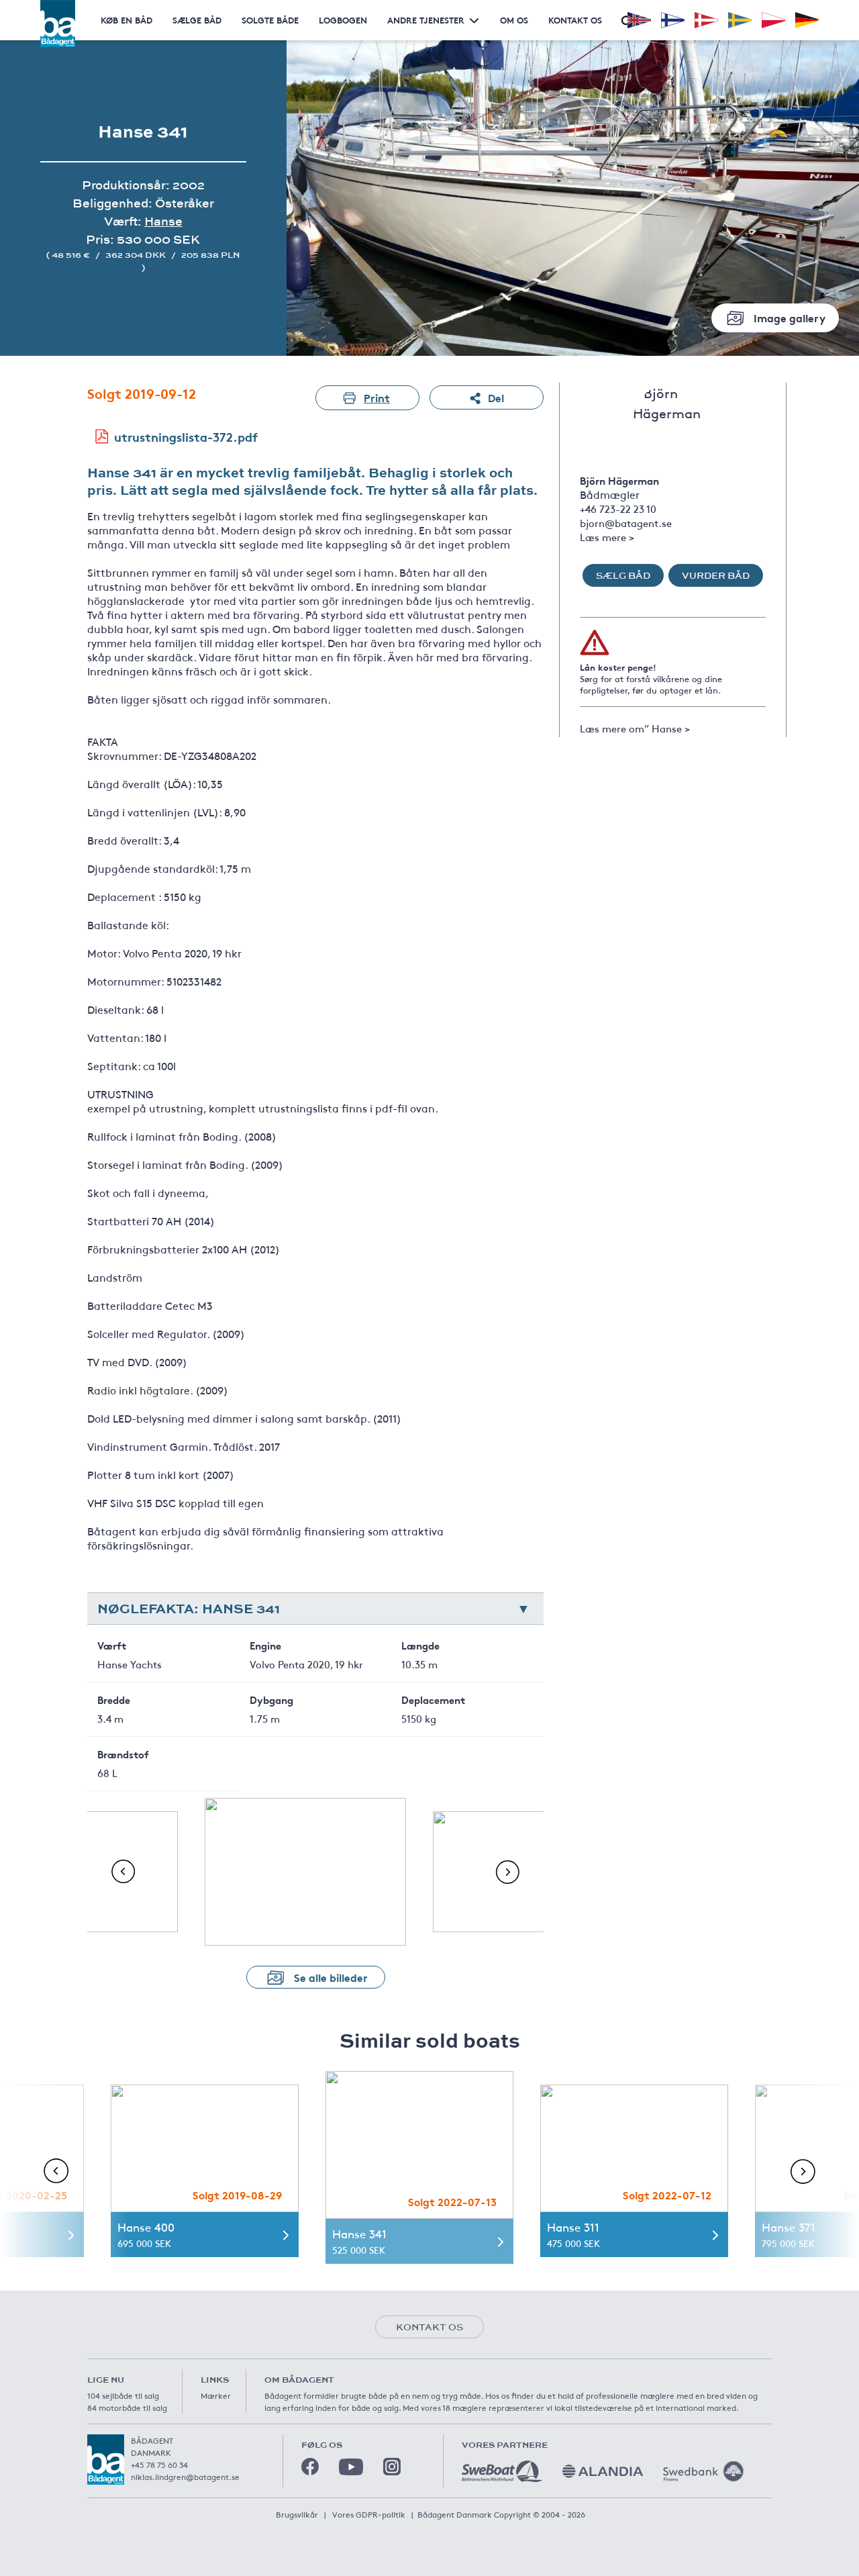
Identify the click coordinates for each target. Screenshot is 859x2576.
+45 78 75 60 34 (159, 2465)
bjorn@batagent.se (626, 523)
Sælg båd (623, 575)
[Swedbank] (703, 2471)
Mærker (216, 2395)
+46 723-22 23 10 (618, 509)
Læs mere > (607, 537)
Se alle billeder (331, 1977)
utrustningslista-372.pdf (186, 436)
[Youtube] (351, 2467)
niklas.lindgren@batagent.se (185, 2477)
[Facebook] (310, 2467)
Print (377, 397)
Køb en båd (127, 20)
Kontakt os (575, 20)
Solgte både (270, 20)
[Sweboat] (502, 2471)
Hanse (163, 221)
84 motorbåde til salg (127, 2407)
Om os (514, 20)
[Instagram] (392, 2467)
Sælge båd (197, 20)
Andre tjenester (426, 20)
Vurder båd (716, 575)
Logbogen (343, 20)
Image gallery (790, 317)
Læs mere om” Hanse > (635, 728)
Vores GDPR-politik (369, 2514)
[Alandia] (603, 2471)
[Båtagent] (58, 23)
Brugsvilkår (297, 2514)
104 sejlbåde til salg (123, 2395)
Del (496, 397)
